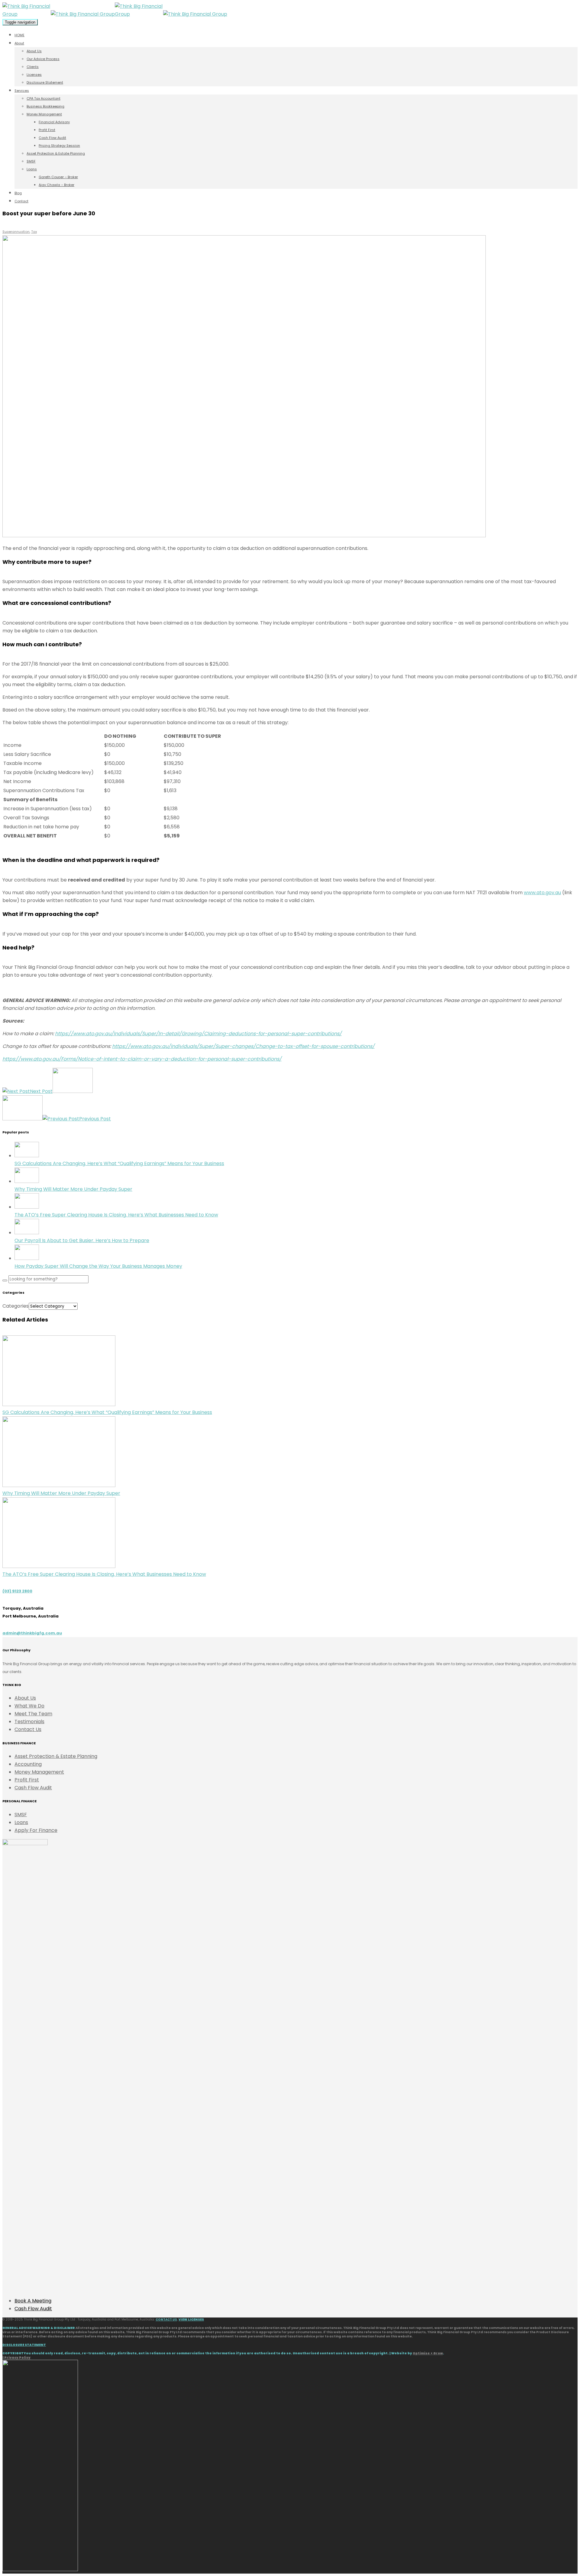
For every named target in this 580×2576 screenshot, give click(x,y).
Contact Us (28, 1729)
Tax (34, 232)
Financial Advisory (54, 122)
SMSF (31, 161)
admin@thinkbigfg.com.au (32, 1633)
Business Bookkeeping (45, 106)
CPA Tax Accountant (43, 98)
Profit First (47, 130)
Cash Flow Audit (52, 138)
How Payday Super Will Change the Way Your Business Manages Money (98, 1266)
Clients (33, 67)
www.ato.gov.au (542, 893)
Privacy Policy (17, 2358)
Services (22, 91)
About (19, 43)
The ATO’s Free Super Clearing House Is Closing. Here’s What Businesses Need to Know (116, 1215)
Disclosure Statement (45, 82)
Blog (18, 193)
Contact (21, 201)
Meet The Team (33, 1714)
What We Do (29, 1706)
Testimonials (29, 1722)
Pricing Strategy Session (59, 146)
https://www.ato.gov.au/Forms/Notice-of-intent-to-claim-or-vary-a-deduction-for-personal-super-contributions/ (142, 1059)
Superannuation (16, 232)
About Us (34, 51)
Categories (16, 1306)
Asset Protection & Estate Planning (56, 153)
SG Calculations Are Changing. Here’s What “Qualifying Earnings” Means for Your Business (119, 1163)
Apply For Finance (36, 1830)
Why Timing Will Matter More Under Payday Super (73, 1189)
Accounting (28, 1764)
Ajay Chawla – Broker (56, 185)
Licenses (34, 75)
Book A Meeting (33, 2301)
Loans (32, 169)
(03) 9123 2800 (17, 1591)
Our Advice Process (43, 59)
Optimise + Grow (428, 2353)
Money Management (44, 114)
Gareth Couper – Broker (58, 177)
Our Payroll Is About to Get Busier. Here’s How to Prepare (82, 1240)
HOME (19, 35)
